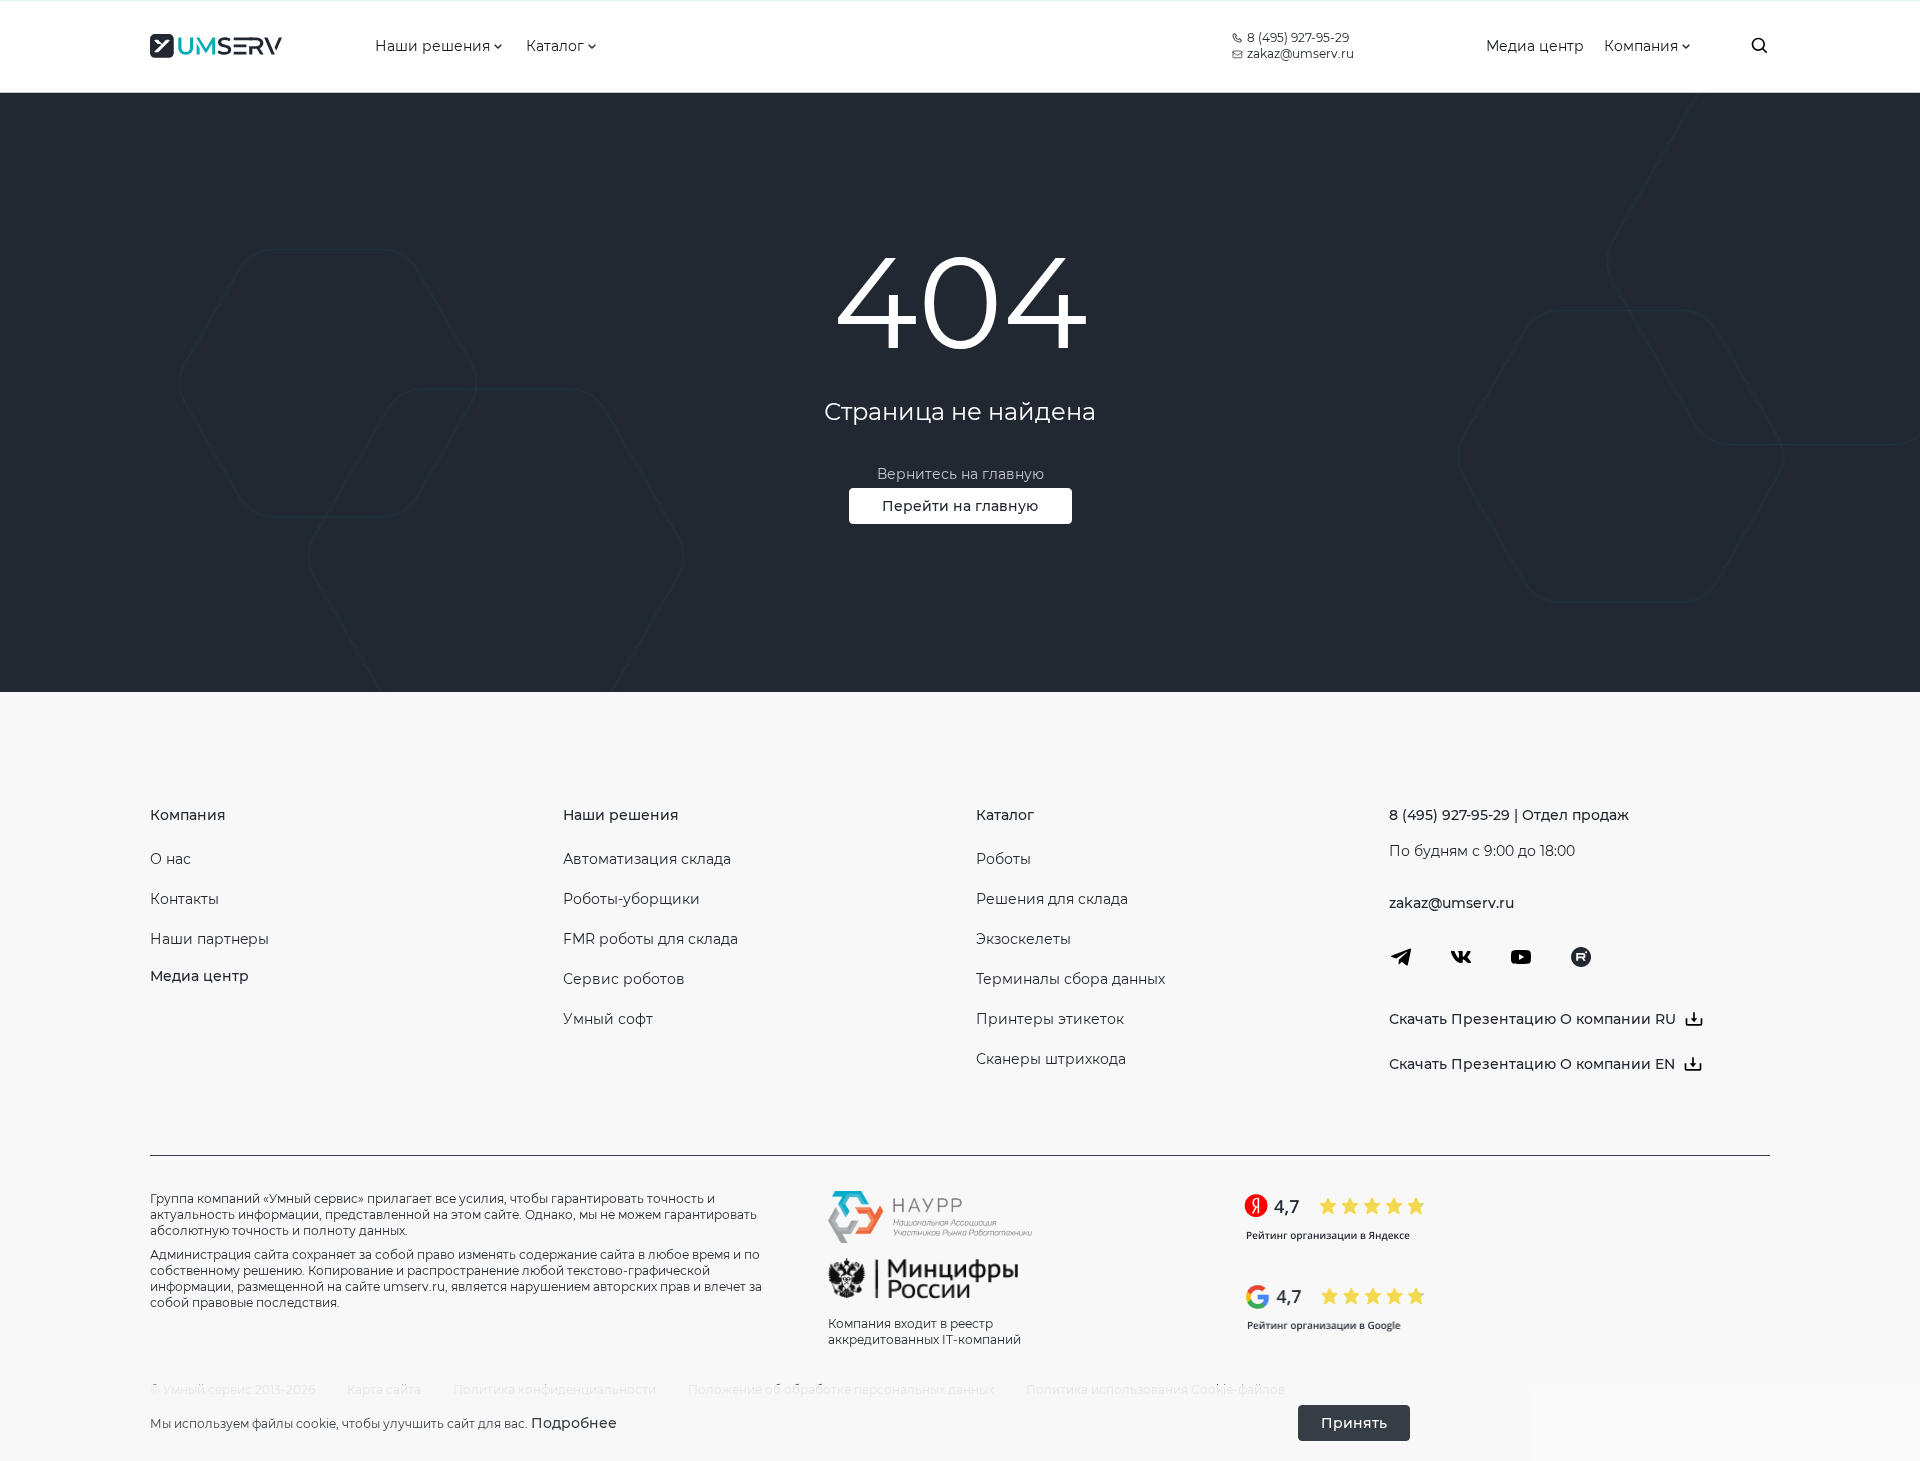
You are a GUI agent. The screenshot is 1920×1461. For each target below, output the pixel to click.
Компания (188, 815)
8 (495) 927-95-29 (1298, 37)
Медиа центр (199, 976)
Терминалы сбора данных (1070, 979)
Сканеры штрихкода (1051, 1059)
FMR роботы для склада (650, 939)
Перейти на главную (960, 506)
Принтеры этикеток (1050, 1019)
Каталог (1005, 815)
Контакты (184, 899)
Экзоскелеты (1023, 939)
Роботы (1003, 859)
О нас (170, 859)
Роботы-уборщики (631, 899)
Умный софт (608, 1019)
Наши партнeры (209, 939)
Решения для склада (1052, 899)
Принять (1354, 1423)
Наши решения (621, 815)
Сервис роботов (624, 979)
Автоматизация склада (647, 859)
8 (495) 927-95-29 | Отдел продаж (1509, 815)
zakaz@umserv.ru (1300, 53)
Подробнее (574, 1423)
